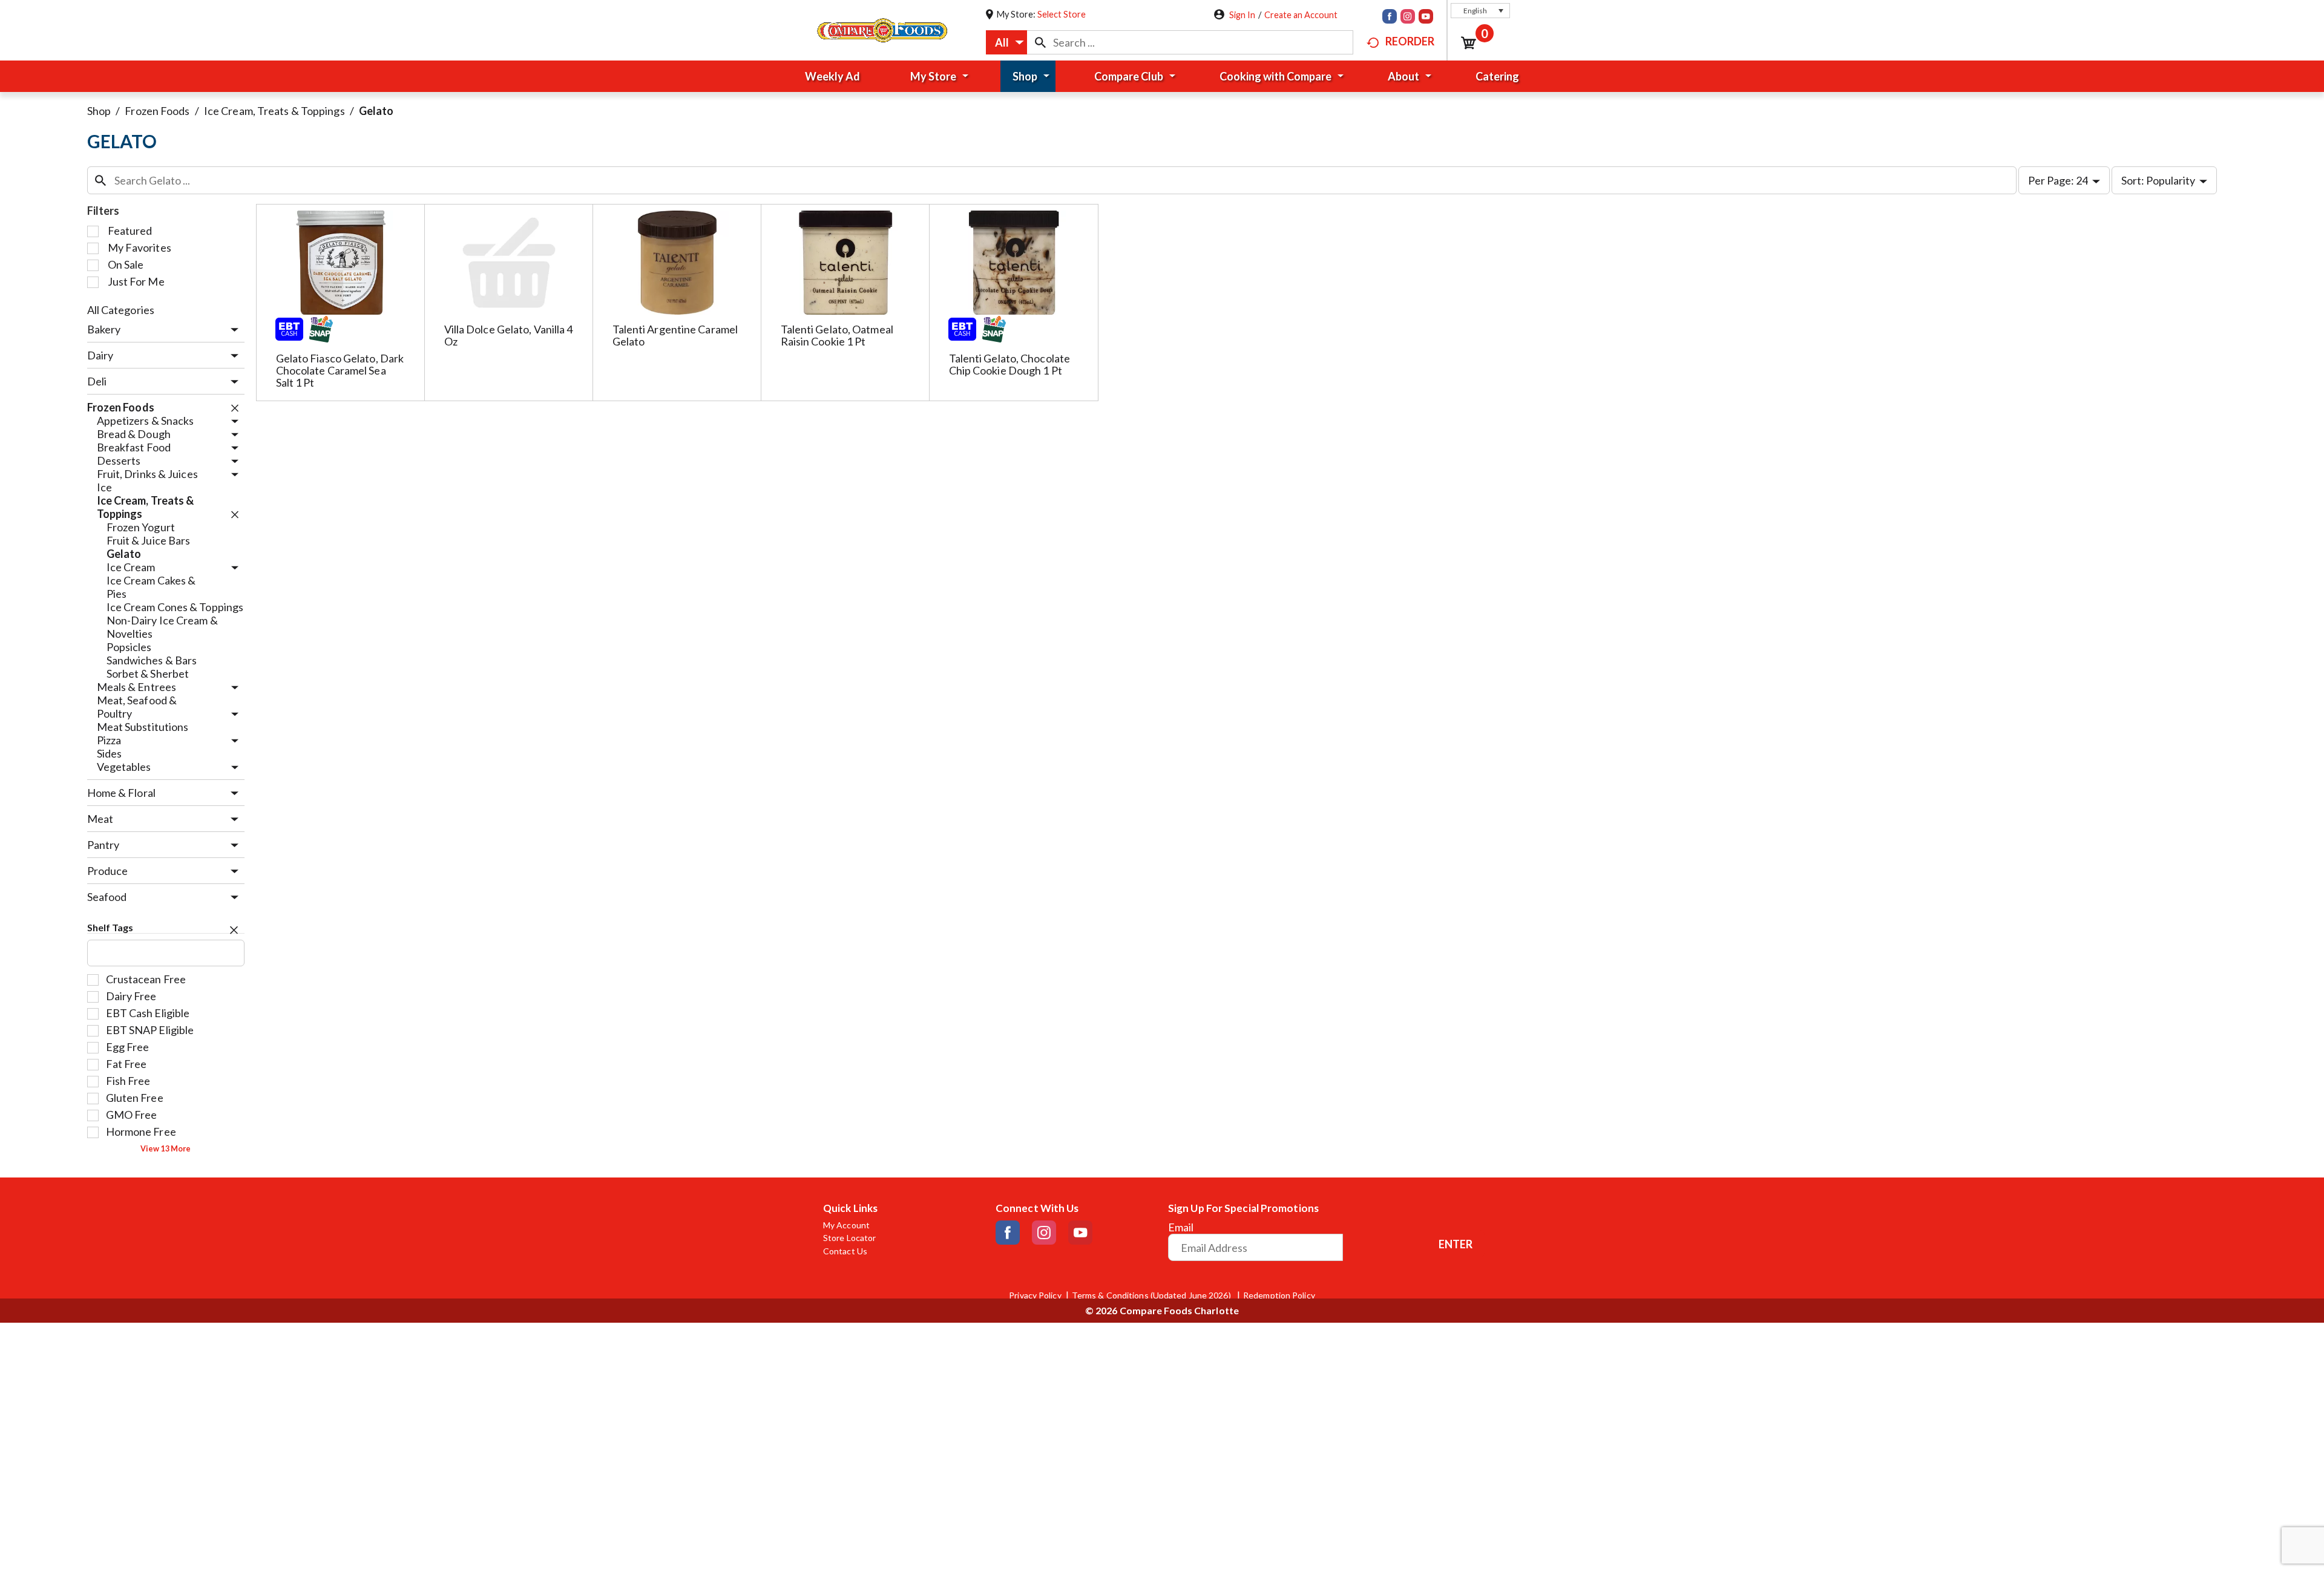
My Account (846, 1225)
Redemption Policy (1279, 1295)
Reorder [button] (1410, 41)
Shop (99, 111)
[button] (1480, 11)
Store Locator (849, 1238)
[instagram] (1408, 18)
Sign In (1242, 15)
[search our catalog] (1040, 42)
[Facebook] (1390, 18)
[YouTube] (1426, 18)
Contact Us (845, 1251)
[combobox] (1006, 42)
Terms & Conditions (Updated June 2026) (1152, 1295)
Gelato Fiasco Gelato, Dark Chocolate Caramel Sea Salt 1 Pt (340, 370)
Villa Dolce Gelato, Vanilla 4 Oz (509, 335)
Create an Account (1301, 15)
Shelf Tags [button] (110, 927)
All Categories (121, 310)
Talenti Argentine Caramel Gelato (675, 335)
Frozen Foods (157, 111)
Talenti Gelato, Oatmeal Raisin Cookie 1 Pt (837, 335)
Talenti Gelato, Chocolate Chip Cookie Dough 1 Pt (1010, 364)
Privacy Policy (1035, 1295)
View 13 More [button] (166, 1149)
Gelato (376, 111)
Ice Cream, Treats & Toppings (274, 111)
